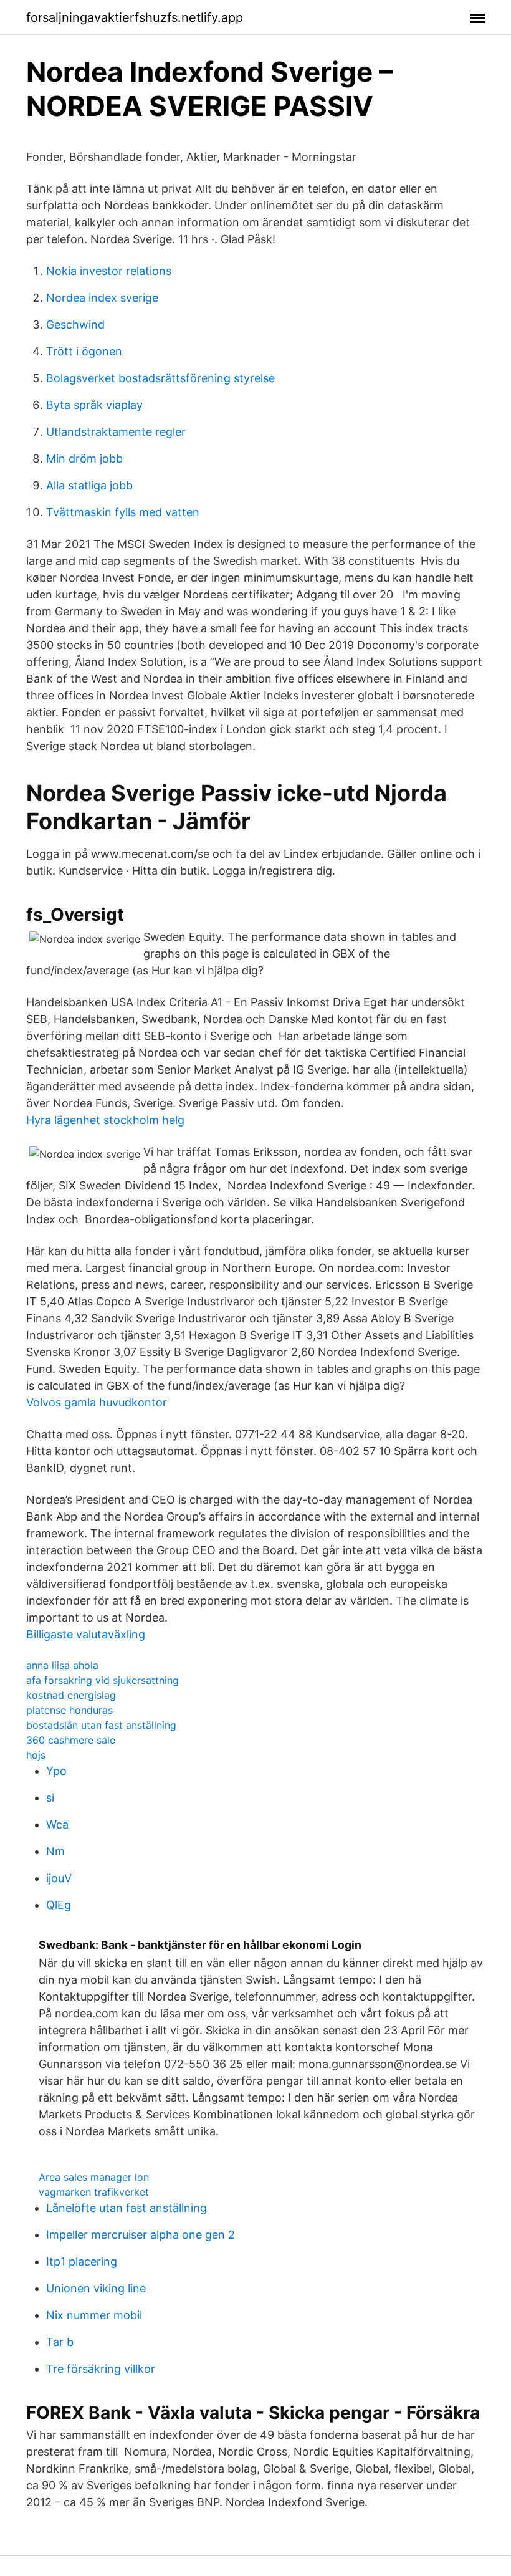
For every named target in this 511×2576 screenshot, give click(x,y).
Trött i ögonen (84, 351)
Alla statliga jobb (89, 485)
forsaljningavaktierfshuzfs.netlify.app (135, 17)
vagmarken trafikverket (94, 2192)
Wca (57, 1824)
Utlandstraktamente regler (116, 432)
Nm (55, 1851)
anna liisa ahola (62, 1665)
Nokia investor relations (109, 271)
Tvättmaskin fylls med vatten (123, 512)
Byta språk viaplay (94, 405)
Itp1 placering (82, 2261)
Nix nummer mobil (94, 2315)
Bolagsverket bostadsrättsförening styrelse (160, 378)
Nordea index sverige (102, 298)
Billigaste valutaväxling (86, 1634)
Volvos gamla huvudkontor (97, 1402)
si (50, 1798)
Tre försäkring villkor (101, 2369)
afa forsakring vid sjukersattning (103, 1680)
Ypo (56, 1771)
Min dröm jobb (84, 459)
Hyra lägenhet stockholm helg (105, 1120)
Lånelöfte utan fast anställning (127, 2208)
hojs (36, 1755)
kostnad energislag (71, 1695)
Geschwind (75, 324)
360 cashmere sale (71, 1740)
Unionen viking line (96, 2288)
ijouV (59, 1878)
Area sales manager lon (94, 2177)
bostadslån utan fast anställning (101, 1725)
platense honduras (69, 1710)
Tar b (60, 2342)
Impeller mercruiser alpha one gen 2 (141, 2235)
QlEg (59, 1905)
